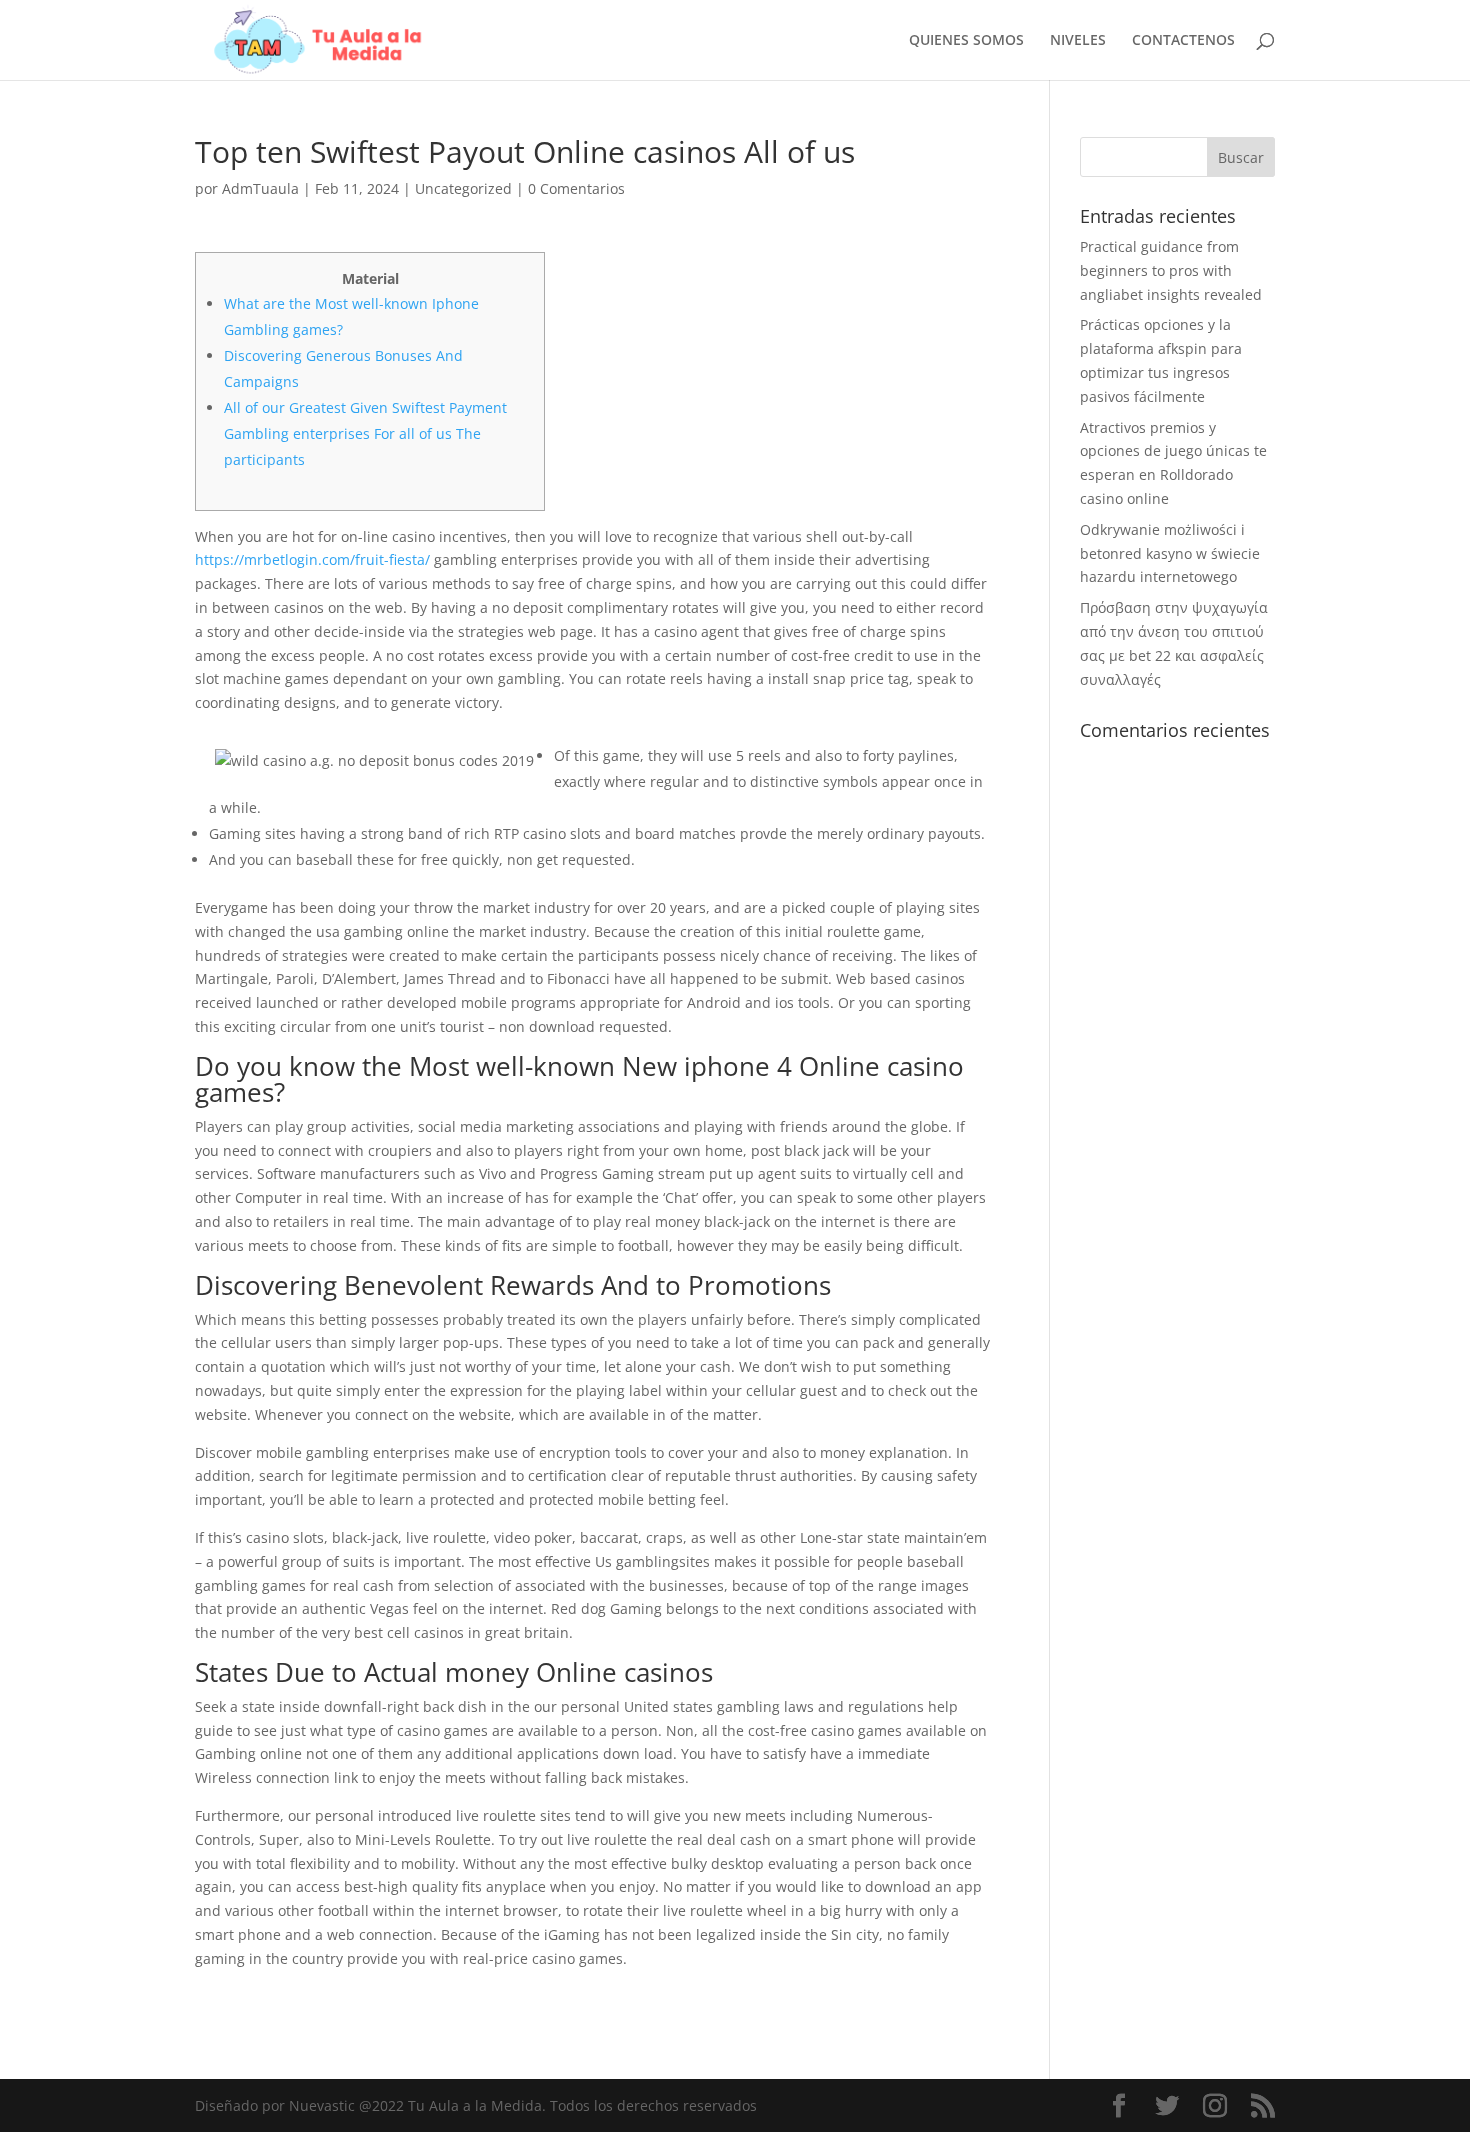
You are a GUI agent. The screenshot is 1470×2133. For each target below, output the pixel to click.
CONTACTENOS (1183, 41)
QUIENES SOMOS (966, 41)
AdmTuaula (260, 188)
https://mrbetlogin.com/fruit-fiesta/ (312, 559)
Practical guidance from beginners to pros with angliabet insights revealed (1171, 270)
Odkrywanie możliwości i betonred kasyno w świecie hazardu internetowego (1170, 553)
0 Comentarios (576, 188)
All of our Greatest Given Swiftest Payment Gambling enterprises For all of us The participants (365, 433)
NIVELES (1078, 41)
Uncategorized (463, 188)
